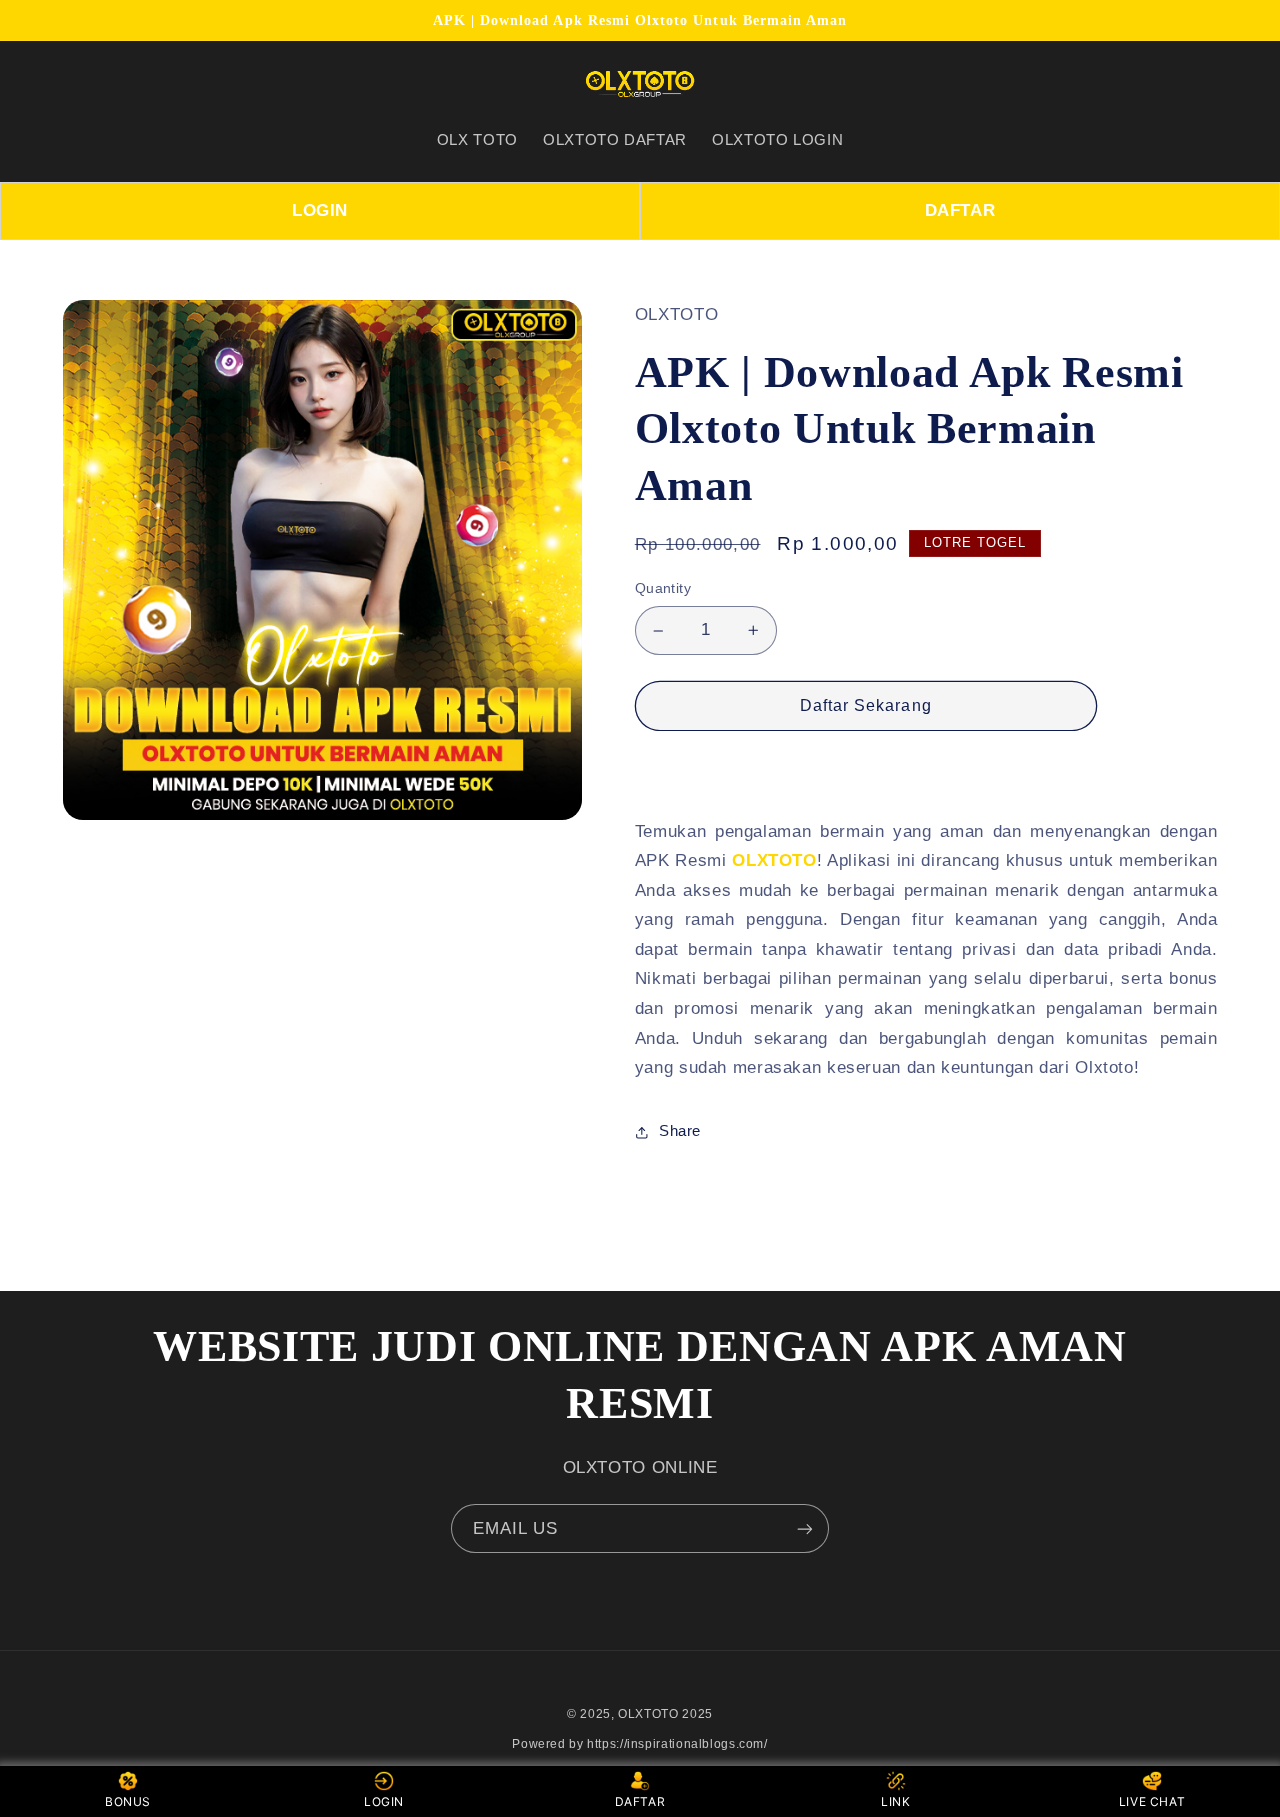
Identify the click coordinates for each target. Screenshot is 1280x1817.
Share (680, 1131)
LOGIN (320, 210)
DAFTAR (960, 210)
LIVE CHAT (1152, 1801)
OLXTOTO (774, 860)
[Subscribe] (805, 1528)
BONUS (128, 1801)
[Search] (86, 84)
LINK (896, 1801)
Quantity (663, 589)
